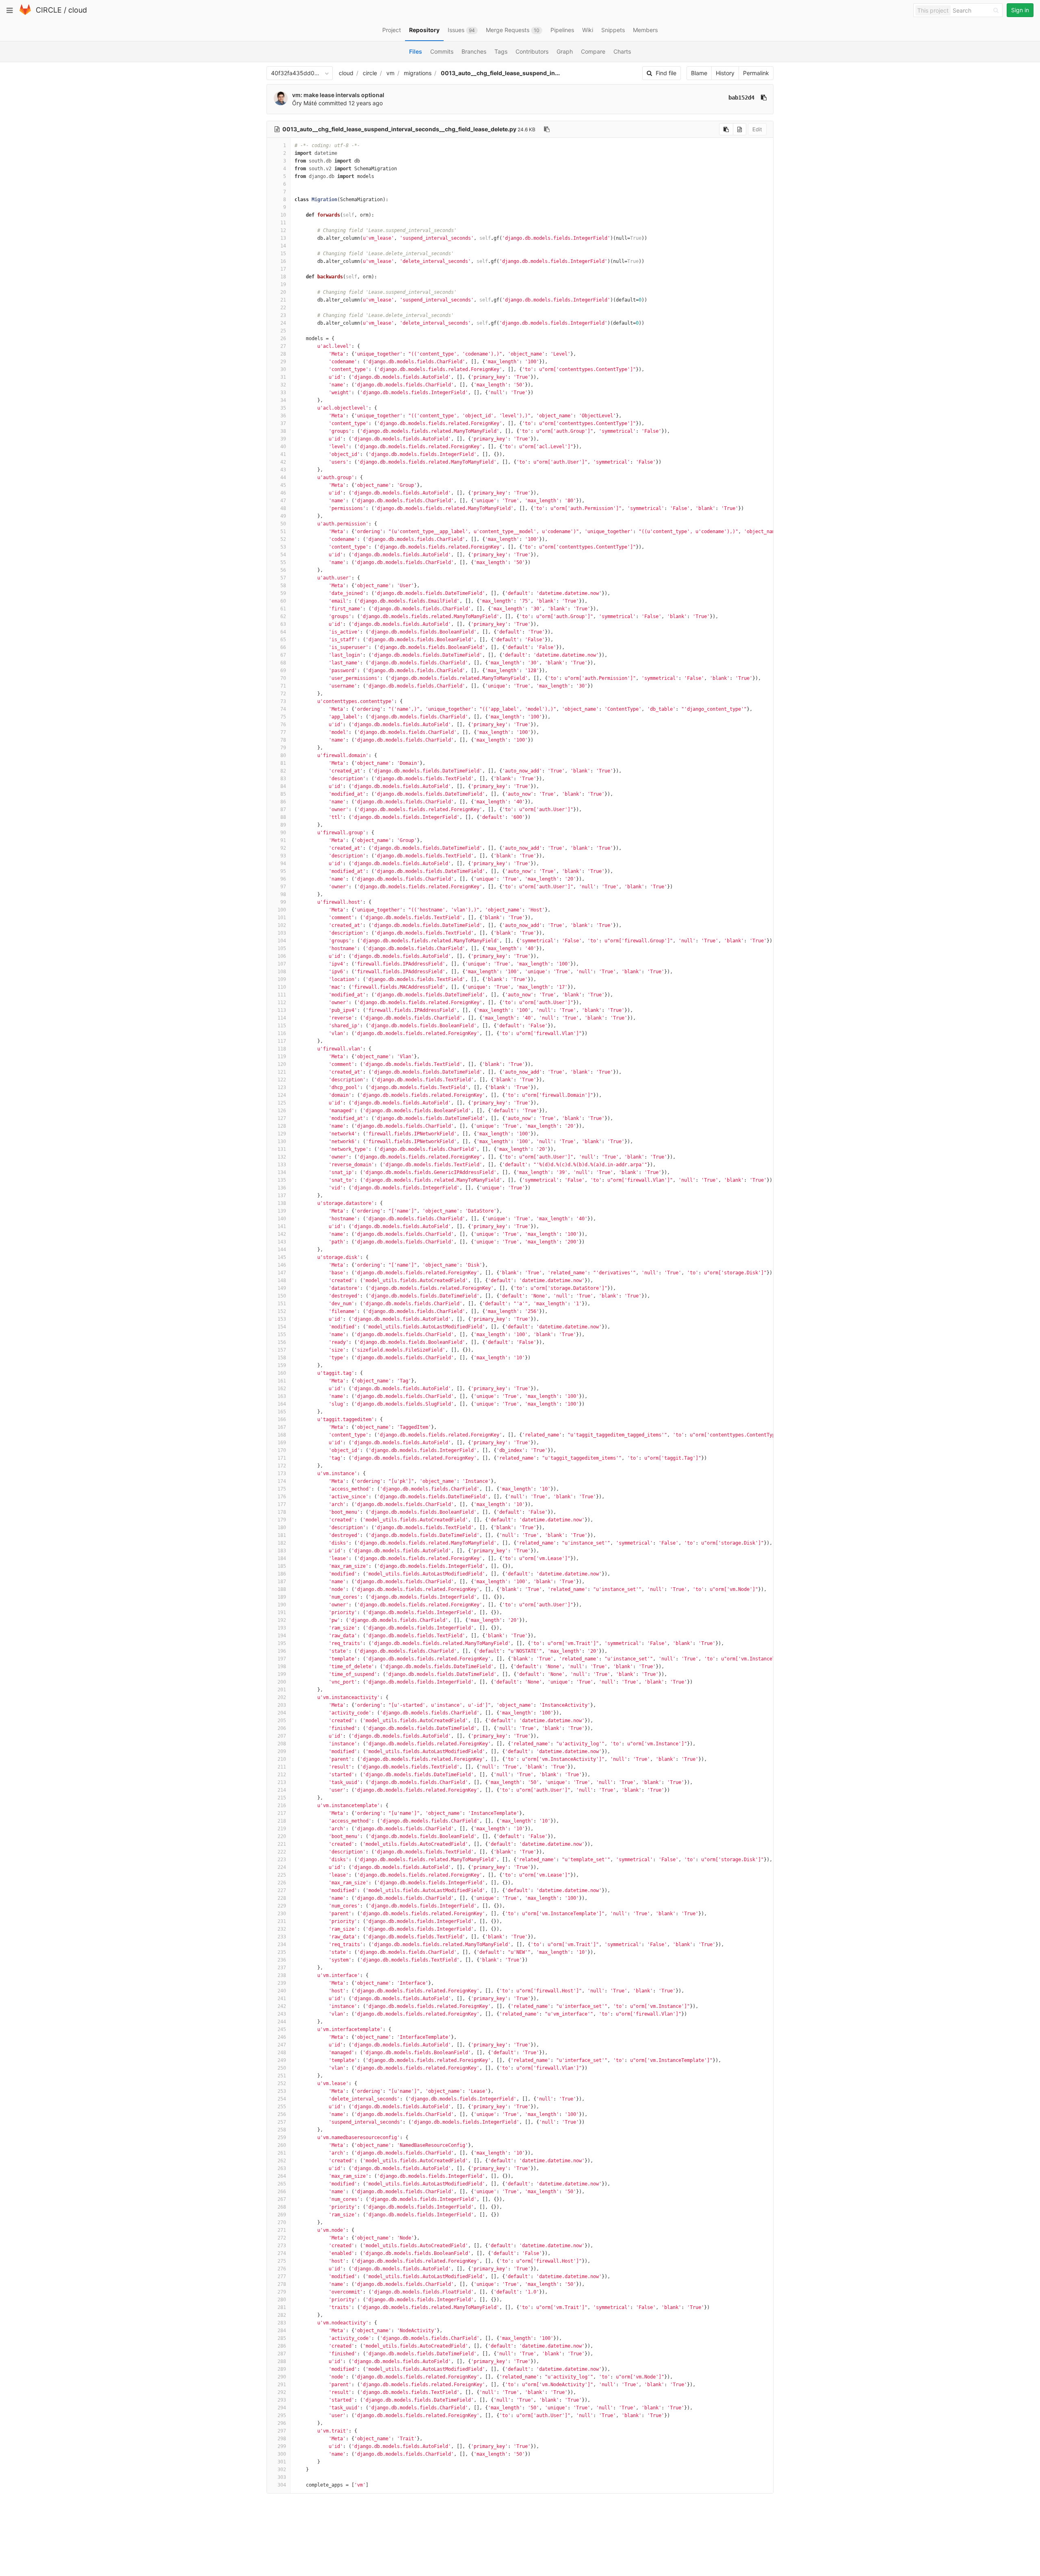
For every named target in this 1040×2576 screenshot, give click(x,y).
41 (283, 454)
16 (283, 261)
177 (282, 1504)
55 (283, 562)
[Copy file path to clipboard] (547, 129)
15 (283, 254)
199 (282, 1674)
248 (282, 2053)
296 (282, 2423)
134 (282, 1172)
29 (283, 362)
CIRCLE (49, 10)
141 (282, 1226)
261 (282, 2153)
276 (282, 2269)
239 (282, 1983)
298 (282, 2439)
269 (282, 2215)
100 (282, 910)
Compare (593, 51)
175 (282, 1489)
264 (282, 2176)
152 (282, 1311)
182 (282, 1543)
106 (282, 956)
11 (283, 223)
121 (282, 1072)
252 (282, 2083)
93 (283, 856)
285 (282, 2338)
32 (283, 385)
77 (283, 732)
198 (282, 1667)
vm (390, 73)
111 (282, 995)
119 (282, 1057)
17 (283, 269)
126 (282, 1111)
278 (282, 2284)
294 (282, 2408)
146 (282, 1265)
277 (282, 2277)
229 (282, 1906)
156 (282, 1342)
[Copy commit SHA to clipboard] (764, 98)
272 (282, 2238)
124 (282, 1095)
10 (283, 215)
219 (282, 1829)
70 (283, 678)
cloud (78, 10)
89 (283, 825)
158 (282, 1358)
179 (282, 1520)
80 (283, 755)
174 (282, 1481)
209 (282, 1751)
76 (283, 725)
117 (282, 1041)
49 (283, 516)
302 (282, 2470)
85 (283, 794)
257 (282, 2122)
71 (283, 686)
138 (282, 1203)
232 (282, 1929)
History (725, 73)
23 (283, 315)
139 (282, 1211)
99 (283, 902)
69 (283, 671)
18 (283, 277)
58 (283, 586)
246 (282, 2037)
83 (283, 779)
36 (283, 416)
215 (282, 1798)
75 (283, 717)
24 (283, 323)
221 (282, 1844)
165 (282, 1412)
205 (282, 1721)
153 (282, 1319)
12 (283, 230)
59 (283, 593)
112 (282, 1003)
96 (283, 879)
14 (283, 246)
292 (282, 2392)
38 (283, 431)
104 (282, 941)
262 (282, 2161)
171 (282, 1458)
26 (283, 339)
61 (283, 609)
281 (282, 2307)
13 (283, 238)
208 (282, 1744)
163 (282, 1396)
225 (282, 1875)
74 (283, 709)
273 (282, 2246)
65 (283, 640)
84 (283, 786)
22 (283, 308)
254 (282, 2099)
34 (283, 400)
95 (283, 871)
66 (283, 647)
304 (282, 2485)
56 (283, 570)
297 (282, 2431)
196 (282, 1651)
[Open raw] (740, 129)
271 (282, 2230)
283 (282, 2323)
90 (283, 833)
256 (282, 2114)
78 (283, 740)
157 (282, 1350)
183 (282, 1551)
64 (283, 632)
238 (282, 1975)
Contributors (532, 51)
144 (282, 1250)
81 (283, 763)
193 (282, 1628)
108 (282, 972)
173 (282, 1474)
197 (282, 1659)
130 (282, 1142)
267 (282, 2199)
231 (282, 1921)
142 (282, 1234)
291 (282, 2385)
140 (282, 1219)
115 (282, 1026)
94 (283, 864)
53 (283, 547)
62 (283, 616)
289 (282, 2369)
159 (282, 1365)
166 (282, 1419)
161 (282, 1381)
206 (282, 1728)
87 (283, 809)
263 (282, 2168)
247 (282, 2045)
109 (282, 979)
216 (282, 1806)
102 (282, 925)
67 (283, 655)
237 (282, 1968)
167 (282, 1427)
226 (282, 1883)
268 (282, 2207)
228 (282, 1898)
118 (282, 1049)
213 (282, 1782)
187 (282, 1582)
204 (282, 1713)
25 (283, 331)
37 (283, 423)
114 (282, 1018)
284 (282, 2331)
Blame (699, 73)
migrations (418, 73)
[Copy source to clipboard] (726, 129)
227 (282, 1890)
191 (282, 1612)
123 (282, 1087)
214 (282, 1790)
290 (282, 2377)
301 (282, 2462)
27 (283, 346)
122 (282, 1080)
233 (282, 1937)
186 (282, 1574)
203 (282, 1705)
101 (282, 918)
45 (283, 485)
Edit (757, 129)
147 (282, 1273)
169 (282, 1443)
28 (283, 354)
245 (282, 2029)
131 (282, 1149)
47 (283, 501)
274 (282, 2253)
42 (283, 462)
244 (282, 2022)
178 (282, 1512)
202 (282, 1697)
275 (282, 2261)
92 (283, 848)
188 (282, 1589)
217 (282, 1813)
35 (283, 408)
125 (282, 1103)
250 (282, 2068)
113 (282, 1010)
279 (282, 2292)
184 (282, 1558)
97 (283, 887)
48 (283, 508)
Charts (622, 51)
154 (282, 1327)
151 (282, 1304)
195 (282, 1643)
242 (282, 2006)
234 (282, 1944)
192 (282, 1620)
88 (283, 817)
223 (282, 1860)
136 (282, 1188)
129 (282, 1134)
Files (416, 51)
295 (282, 2415)
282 (282, 2315)
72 (283, 694)
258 (282, 2130)
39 (283, 439)
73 (283, 701)
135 (282, 1180)
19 (283, 284)
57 (283, 578)
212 (282, 1775)
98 (283, 894)
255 (282, 2107)
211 (282, 1767)
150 (282, 1296)
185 (282, 1566)
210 (282, 1759)
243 (282, 2014)
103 (282, 933)
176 (282, 1497)
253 (282, 2091)
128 (282, 1126)
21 (283, 300)
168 (282, 1435)
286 (282, 2346)
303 (282, 2477)
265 (282, 2184)
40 (283, 447)
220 (282, 1836)
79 (283, 748)
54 (283, 555)
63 (283, 624)
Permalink (756, 73)
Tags (501, 51)
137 (282, 1196)
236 (282, 1960)
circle (370, 73)
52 (283, 539)
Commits (442, 51)
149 (282, 1288)
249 (282, 2060)
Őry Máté (304, 103)
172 (282, 1466)
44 (283, 477)
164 (282, 1404)
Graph (565, 51)
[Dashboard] (25, 13)
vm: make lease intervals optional (338, 95)
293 (282, 2400)
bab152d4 (741, 98)
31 (283, 377)
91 (283, 840)
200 (282, 1682)
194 (282, 1636)
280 (282, 2300)
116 (282, 1033)
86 (283, 802)
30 (283, 369)
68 (283, 663)
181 (282, 1535)
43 (283, 470)
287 (282, 2354)
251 (282, 2076)
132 (282, 1157)
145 (282, 1257)
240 (282, 1991)
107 (282, 964)
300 (282, 2454)
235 (282, 1952)
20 (283, 292)
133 (282, 1165)
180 (282, 1528)
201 (282, 1690)
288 (282, 2361)
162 (282, 1389)
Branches (474, 51)
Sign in (1020, 10)
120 (282, 1064)
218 (282, 1821)
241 (282, 1999)
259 (282, 2138)
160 (282, 1373)
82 (283, 771)
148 (282, 1280)
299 (282, 2446)
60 (283, 601)
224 (282, 1867)
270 (282, 2222)
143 (282, 1242)
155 (282, 1335)
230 (282, 1914)
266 (282, 2192)
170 (282, 1450)
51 (283, 532)
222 (282, 1852)
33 (283, 393)
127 (282, 1118)
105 (282, 948)
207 (282, 1736)
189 (282, 1597)
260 (282, 2145)
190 (282, 1605)
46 (283, 493)
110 (282, 987)
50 (283, 524)
